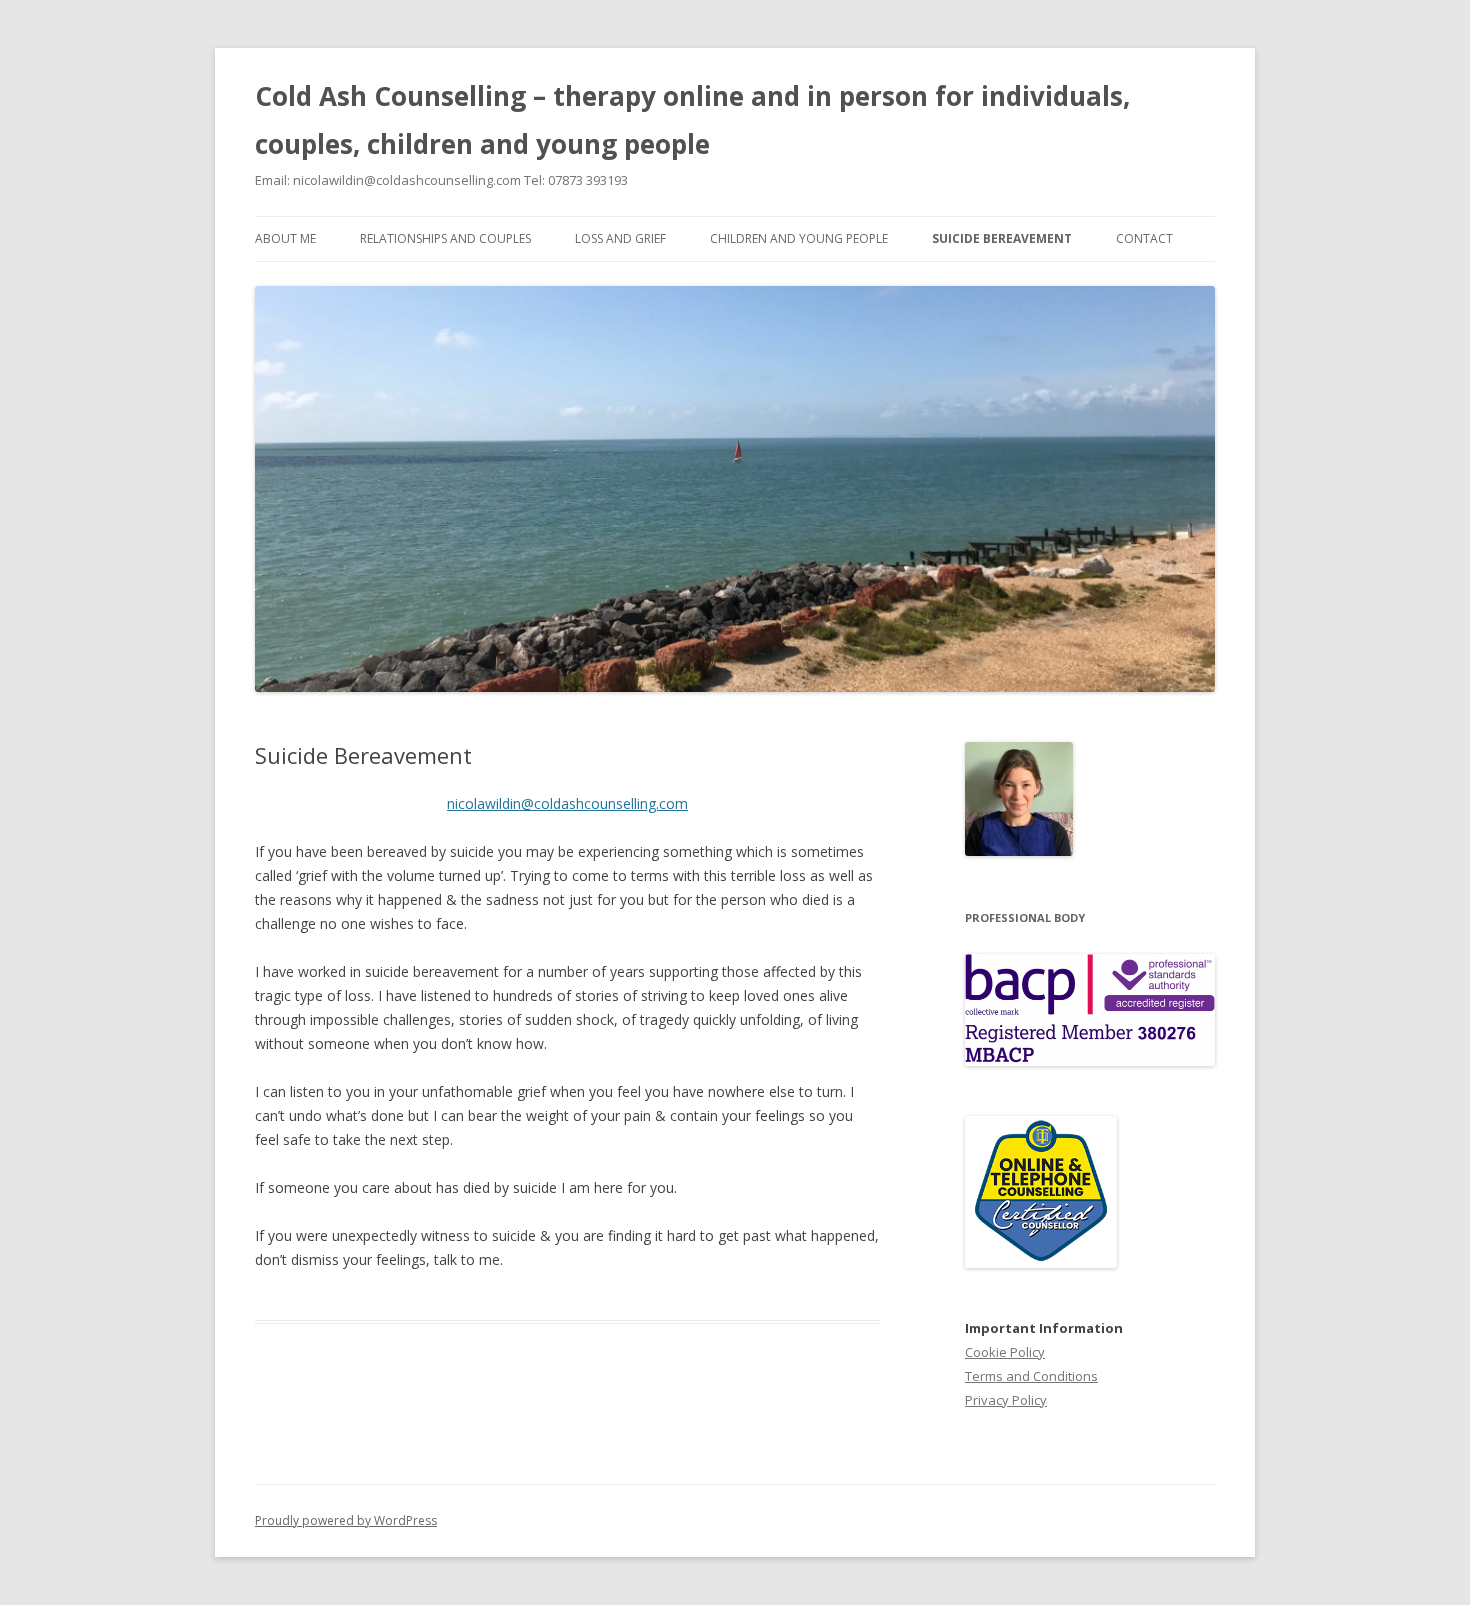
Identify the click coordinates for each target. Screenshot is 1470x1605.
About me (285, 238)
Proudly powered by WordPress (346, 1520)
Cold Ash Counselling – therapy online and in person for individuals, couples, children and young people (692, 120)
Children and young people (799, 238)
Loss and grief (620, 238)
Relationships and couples (445, 238)
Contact (1144, 238)
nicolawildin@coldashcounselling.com (567, 803)
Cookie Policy (1005, 1352)
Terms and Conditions (1031, 1376)
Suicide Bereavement (1002, 238)
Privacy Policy (1006, 1400)
